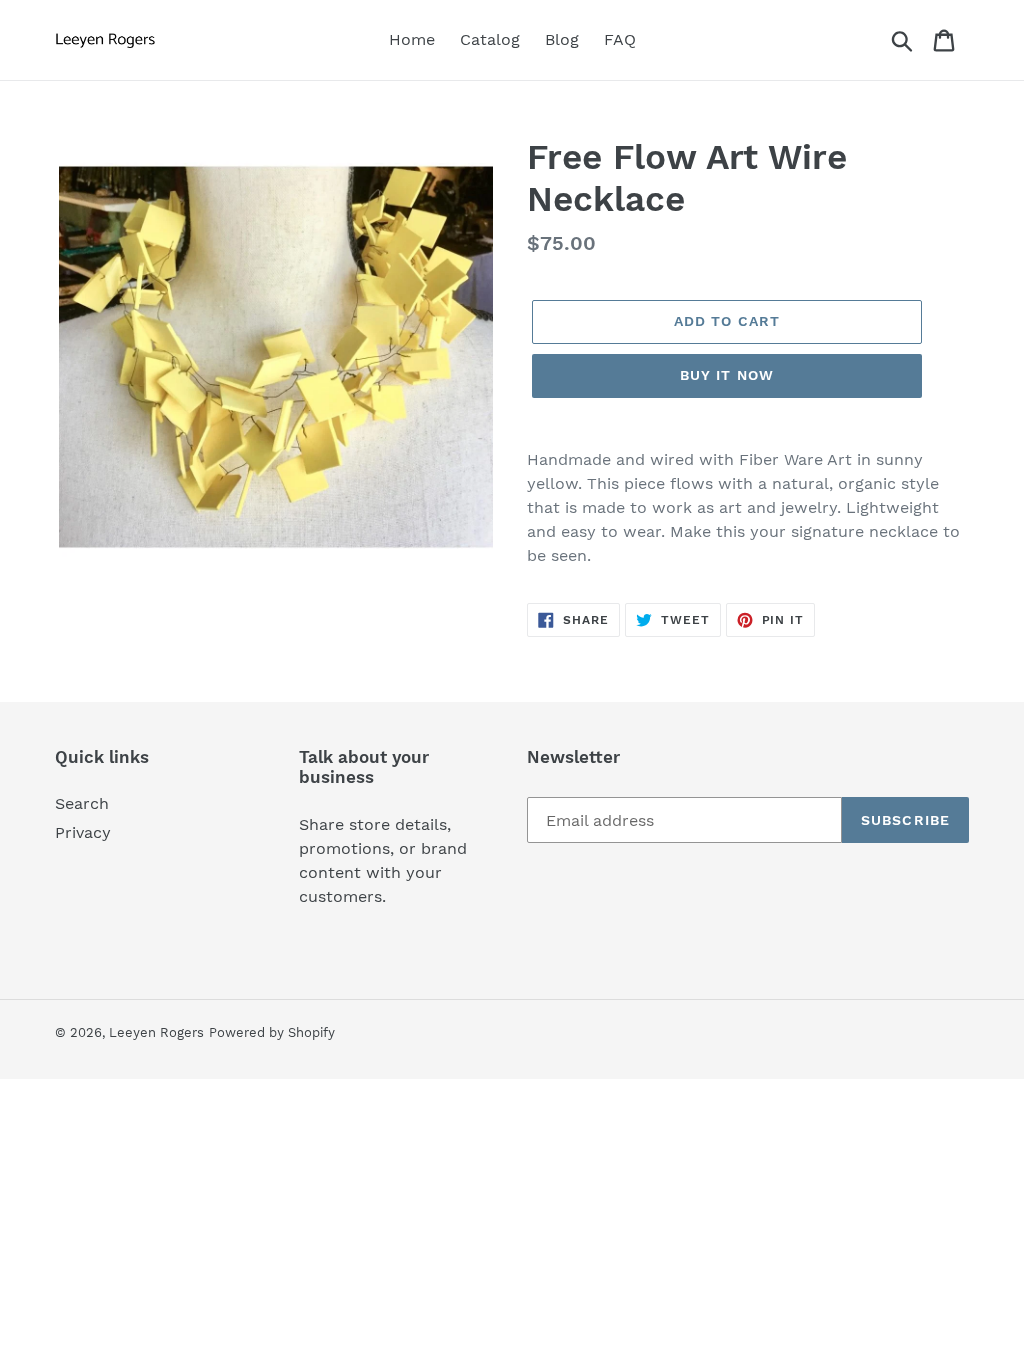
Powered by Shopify (272, 1032)
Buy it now (727, 375)
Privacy (83, 832)
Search (82, 803)
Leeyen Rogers (156, 1032)
